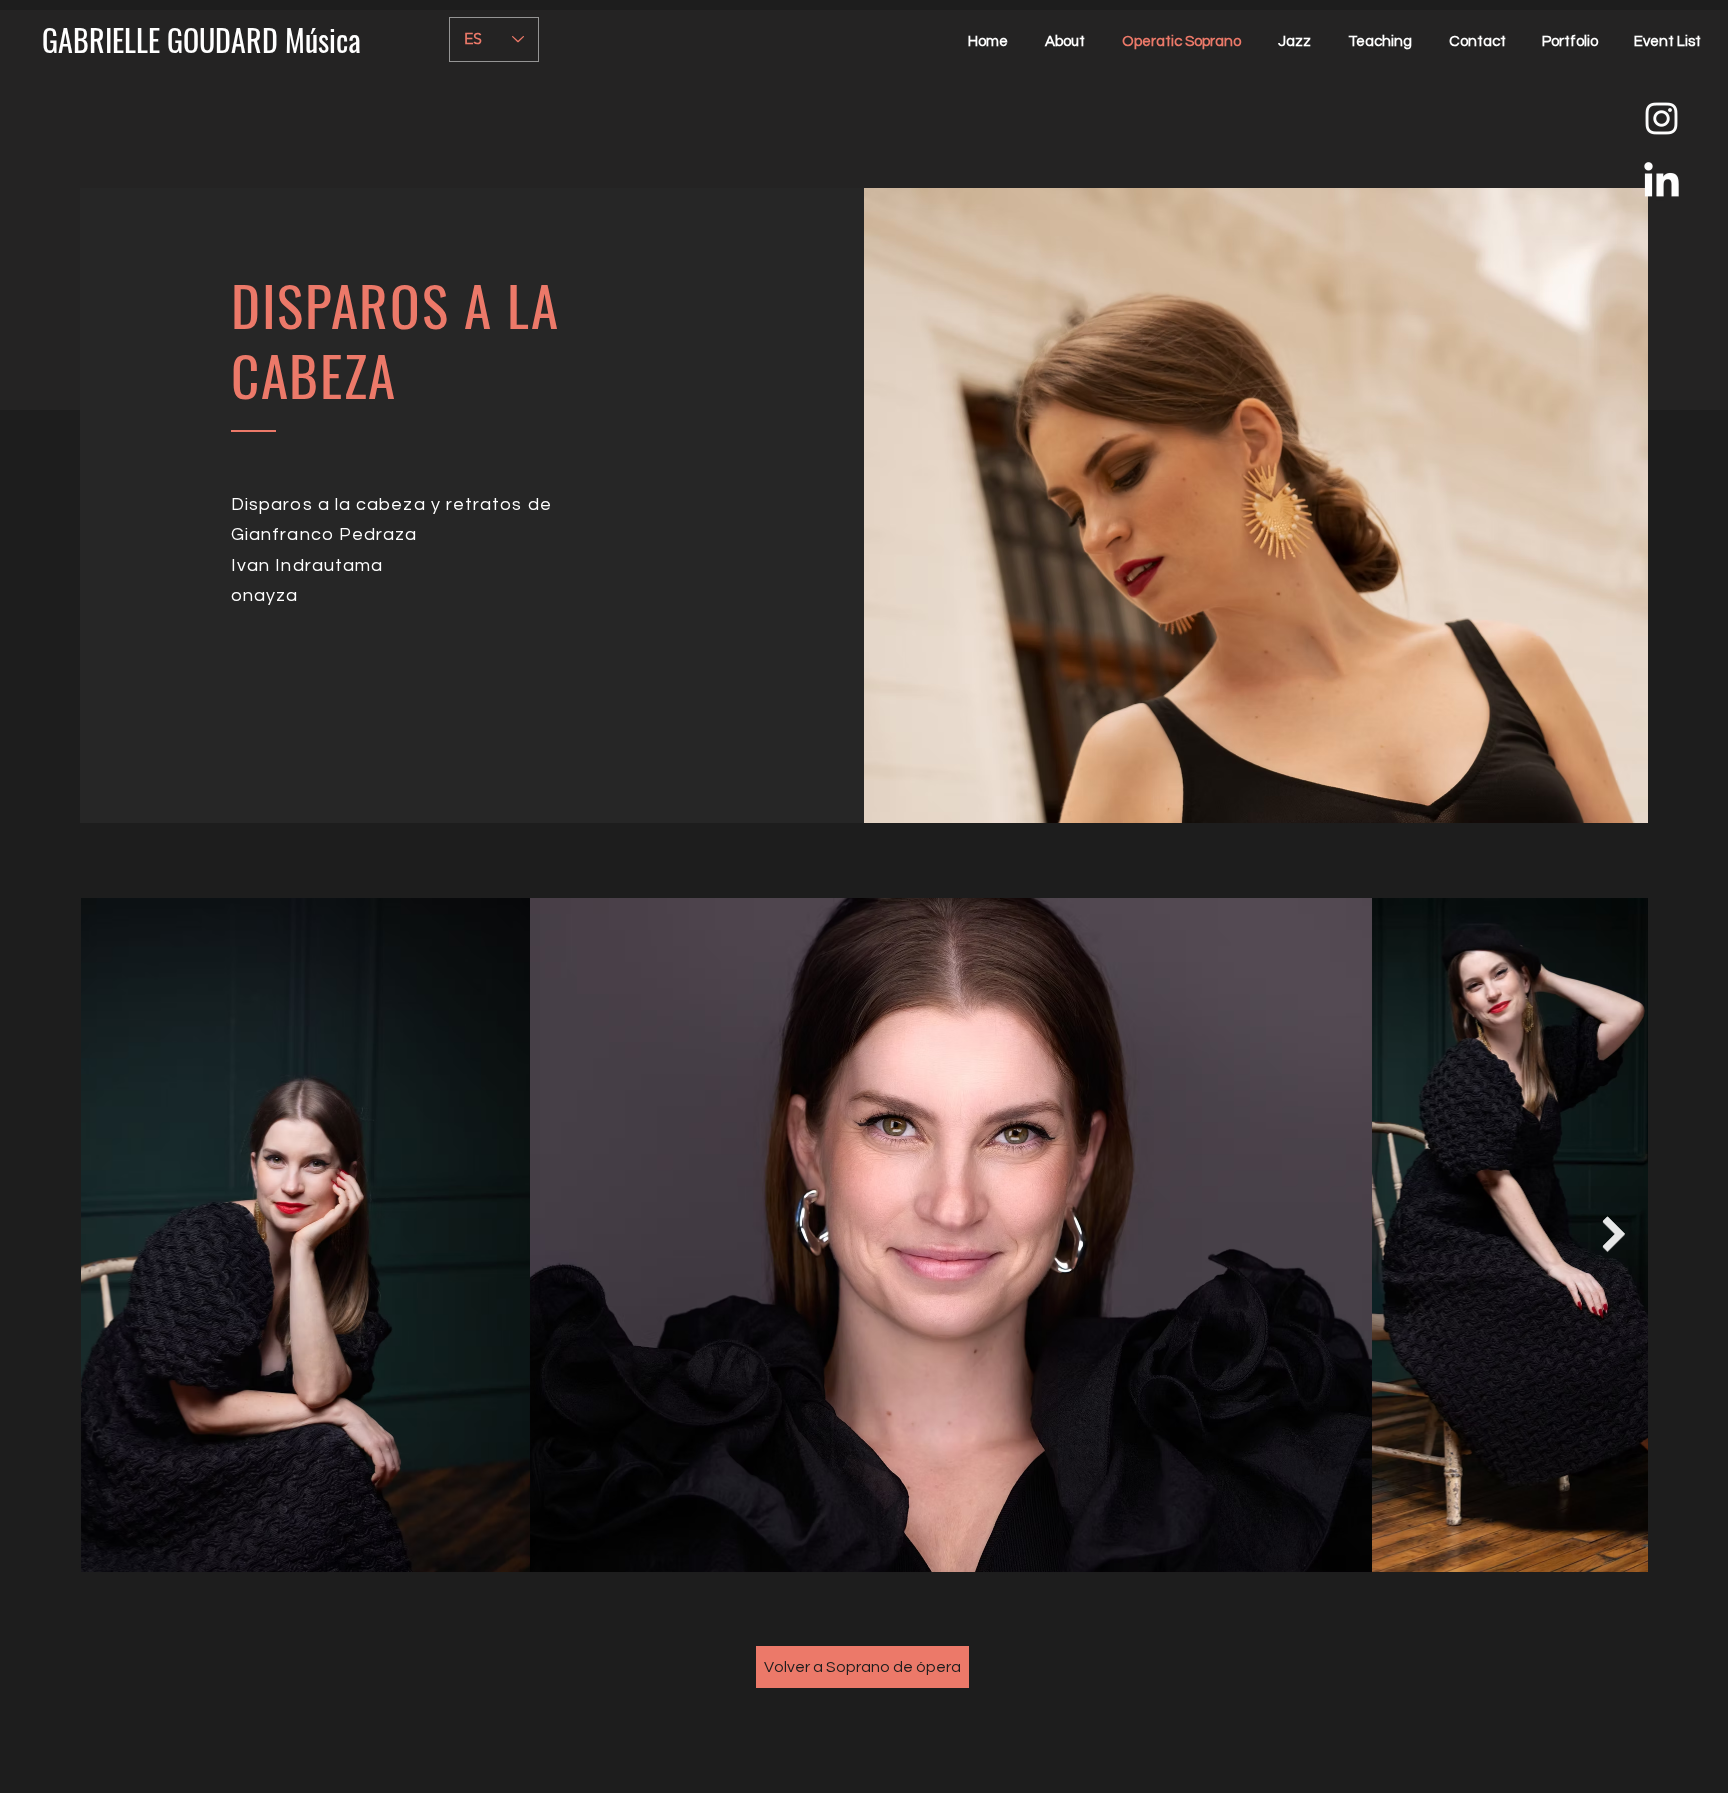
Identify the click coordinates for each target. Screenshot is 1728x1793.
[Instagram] (1661, 118)
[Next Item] (1613, 1234)
